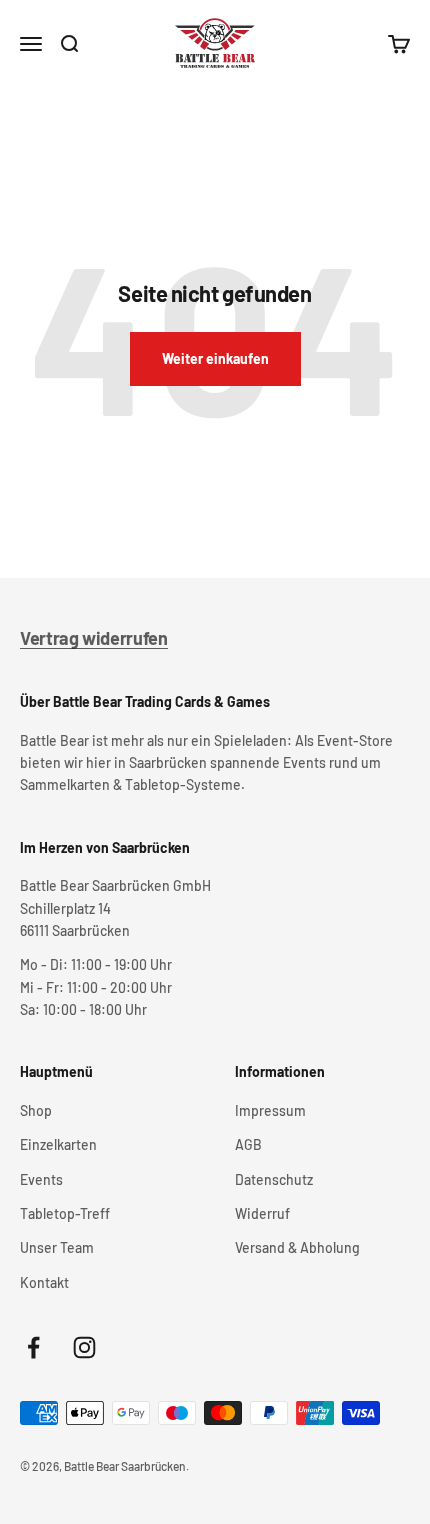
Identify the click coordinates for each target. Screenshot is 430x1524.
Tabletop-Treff (65, 1213)
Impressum (270, 1110)
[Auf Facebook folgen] (33, 1347)
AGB (248, 1144)
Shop (36, 1110)
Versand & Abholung (297, 1247)
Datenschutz (274, 1179)
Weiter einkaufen (215, 358)
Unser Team (57, 1247)
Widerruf (262, 1213)
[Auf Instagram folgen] (84, 1347)
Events (41, 1179)
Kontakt (44, 1282)
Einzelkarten (58, 1144)
